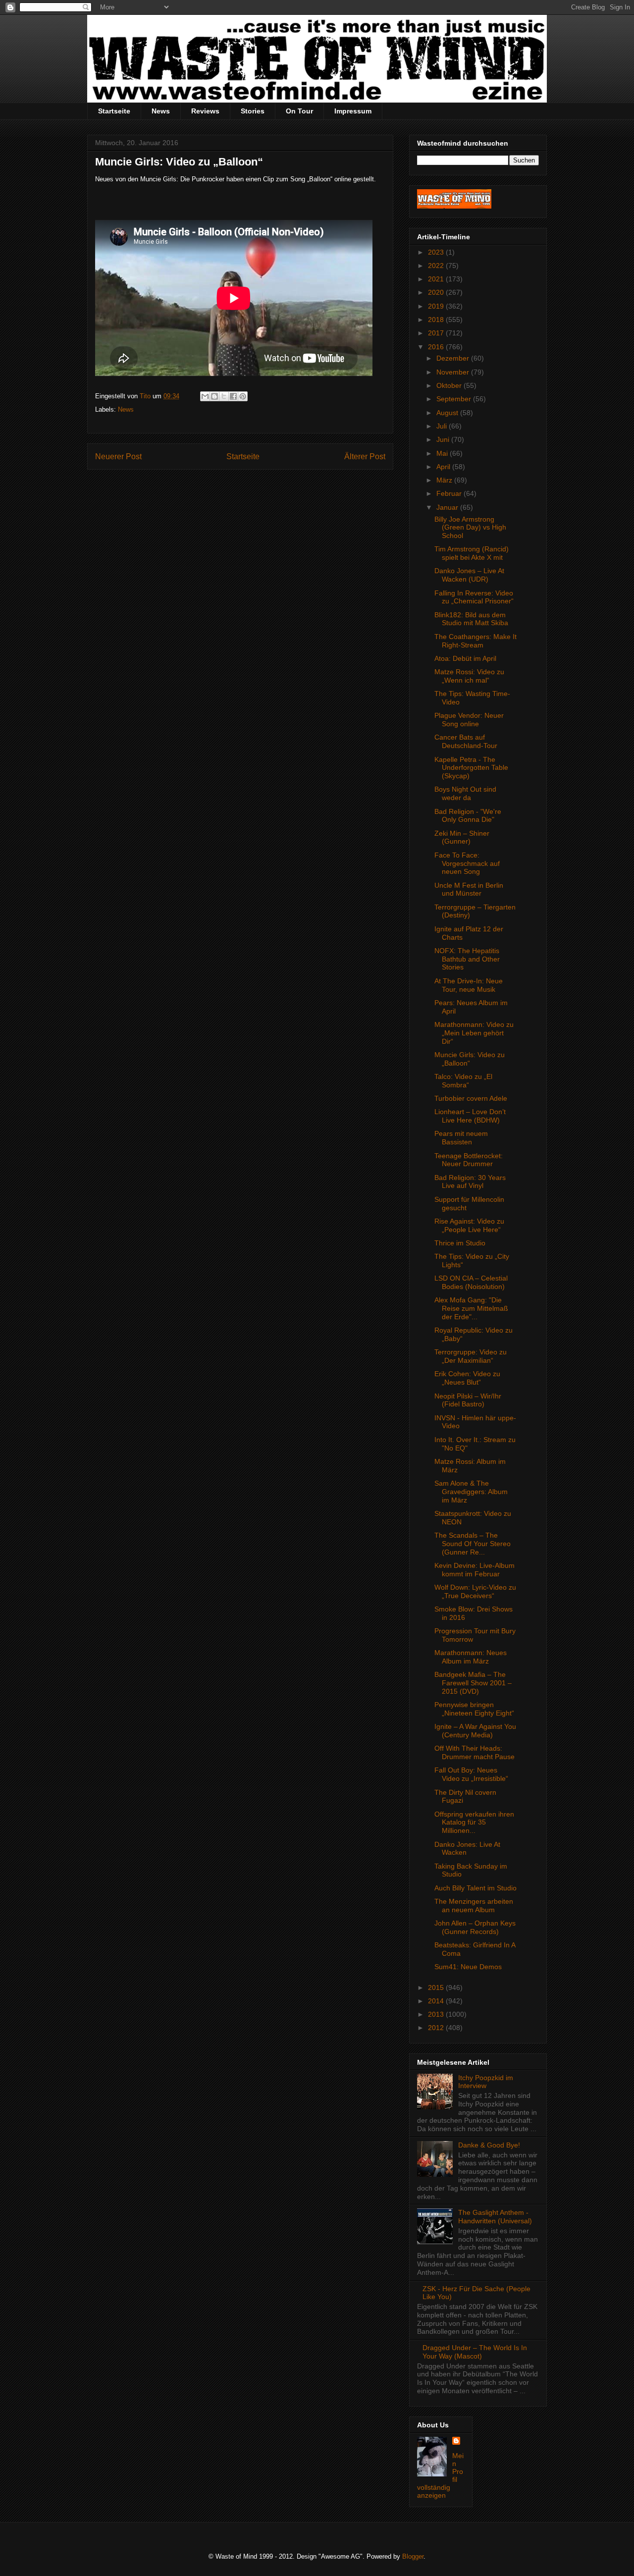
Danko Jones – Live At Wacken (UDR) (469, 575)
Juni (444, 439)
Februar (450, 493)
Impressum (353, 111)
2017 (437, 333)
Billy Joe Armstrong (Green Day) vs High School (470, 528)
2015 (437, 1987)
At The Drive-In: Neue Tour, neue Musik (469, 985)
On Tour (299, 111)
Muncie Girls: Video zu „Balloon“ (470, 1059)
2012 (437, 2028)
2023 (437, 252)
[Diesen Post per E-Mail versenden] (205, 396)
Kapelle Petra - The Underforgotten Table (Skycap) (471, 768)
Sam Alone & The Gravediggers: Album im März (471, 1492)
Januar (448, 507)
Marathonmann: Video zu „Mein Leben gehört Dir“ (474, 1033)
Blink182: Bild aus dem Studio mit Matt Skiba (471, 619)
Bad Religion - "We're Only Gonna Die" (468, 816)
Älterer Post (365, 456)
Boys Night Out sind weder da (465, 793)
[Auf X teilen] (224, 396)
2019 (437, 306)
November (454, 372)
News (161, 111)
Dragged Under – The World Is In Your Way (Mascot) (475, 2352)
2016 (437, 347)
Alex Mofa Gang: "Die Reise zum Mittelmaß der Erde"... (471, 1308)
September (455, 399)
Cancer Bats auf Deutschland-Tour (466, 741)
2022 (437, 266)
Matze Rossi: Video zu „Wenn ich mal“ (469, 676)
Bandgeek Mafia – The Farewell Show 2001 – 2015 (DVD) (473, 1683)
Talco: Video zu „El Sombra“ (463, 1081)
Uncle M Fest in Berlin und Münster (469, 889)
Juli (443, 426)
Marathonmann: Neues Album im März (471, 1657)
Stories (253, 111)
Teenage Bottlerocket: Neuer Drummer (469, 1160)
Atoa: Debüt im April (465, 658)
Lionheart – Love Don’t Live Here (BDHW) (470, 1116)
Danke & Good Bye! (489, 2145)
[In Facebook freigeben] (233, 396)
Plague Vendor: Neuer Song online (469, 720)
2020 (437, 292)
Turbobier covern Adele (471, 1098)
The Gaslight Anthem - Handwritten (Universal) (495, 2217)
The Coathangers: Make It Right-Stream (475, 641)
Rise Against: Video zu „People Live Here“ (469, 1225)
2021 (437, 279)
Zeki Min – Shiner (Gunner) (462, 837)
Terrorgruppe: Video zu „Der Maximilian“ (471, 1356)
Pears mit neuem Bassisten (461, 1138)
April (444, 467)
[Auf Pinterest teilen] (243, 396)
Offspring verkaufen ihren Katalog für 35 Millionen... (474, 1823)
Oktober (450, 385)
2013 (437, 2014)
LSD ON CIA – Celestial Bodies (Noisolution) (471, 1282)
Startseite (114, 111)
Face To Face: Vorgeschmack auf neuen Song (467, 863)
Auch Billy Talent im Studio (475, 1888)
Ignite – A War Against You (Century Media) (475, 1731)
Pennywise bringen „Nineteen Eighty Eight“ (474, 1709)
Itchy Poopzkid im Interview (486, 2082)
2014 (437, 2001)
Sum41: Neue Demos (468, 1967)
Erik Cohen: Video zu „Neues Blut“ (467, 1378)
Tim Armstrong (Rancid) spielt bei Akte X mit (472, 553)
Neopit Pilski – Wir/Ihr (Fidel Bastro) (468, 1400)
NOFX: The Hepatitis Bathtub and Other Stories (467, 959)
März (445, 480)
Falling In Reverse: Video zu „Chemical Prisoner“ (474, 597)
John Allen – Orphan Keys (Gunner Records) (475, 1927)
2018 (437, 320)
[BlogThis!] (214, 396)
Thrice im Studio (460, 1243)
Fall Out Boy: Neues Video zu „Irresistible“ (471, 1774)
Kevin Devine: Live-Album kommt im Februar (475, 1570)
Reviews (205, 111)
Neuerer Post (118, 456)
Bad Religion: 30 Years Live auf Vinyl (470, 1182)
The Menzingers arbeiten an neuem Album (474, 1905)
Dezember (454, 358)
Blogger (413, 2556)
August (448, 413)
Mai (443, 453)
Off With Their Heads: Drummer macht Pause (475, 1752)
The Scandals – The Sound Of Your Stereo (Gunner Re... (473, 1544)
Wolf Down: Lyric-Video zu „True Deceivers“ (475, 1591)
